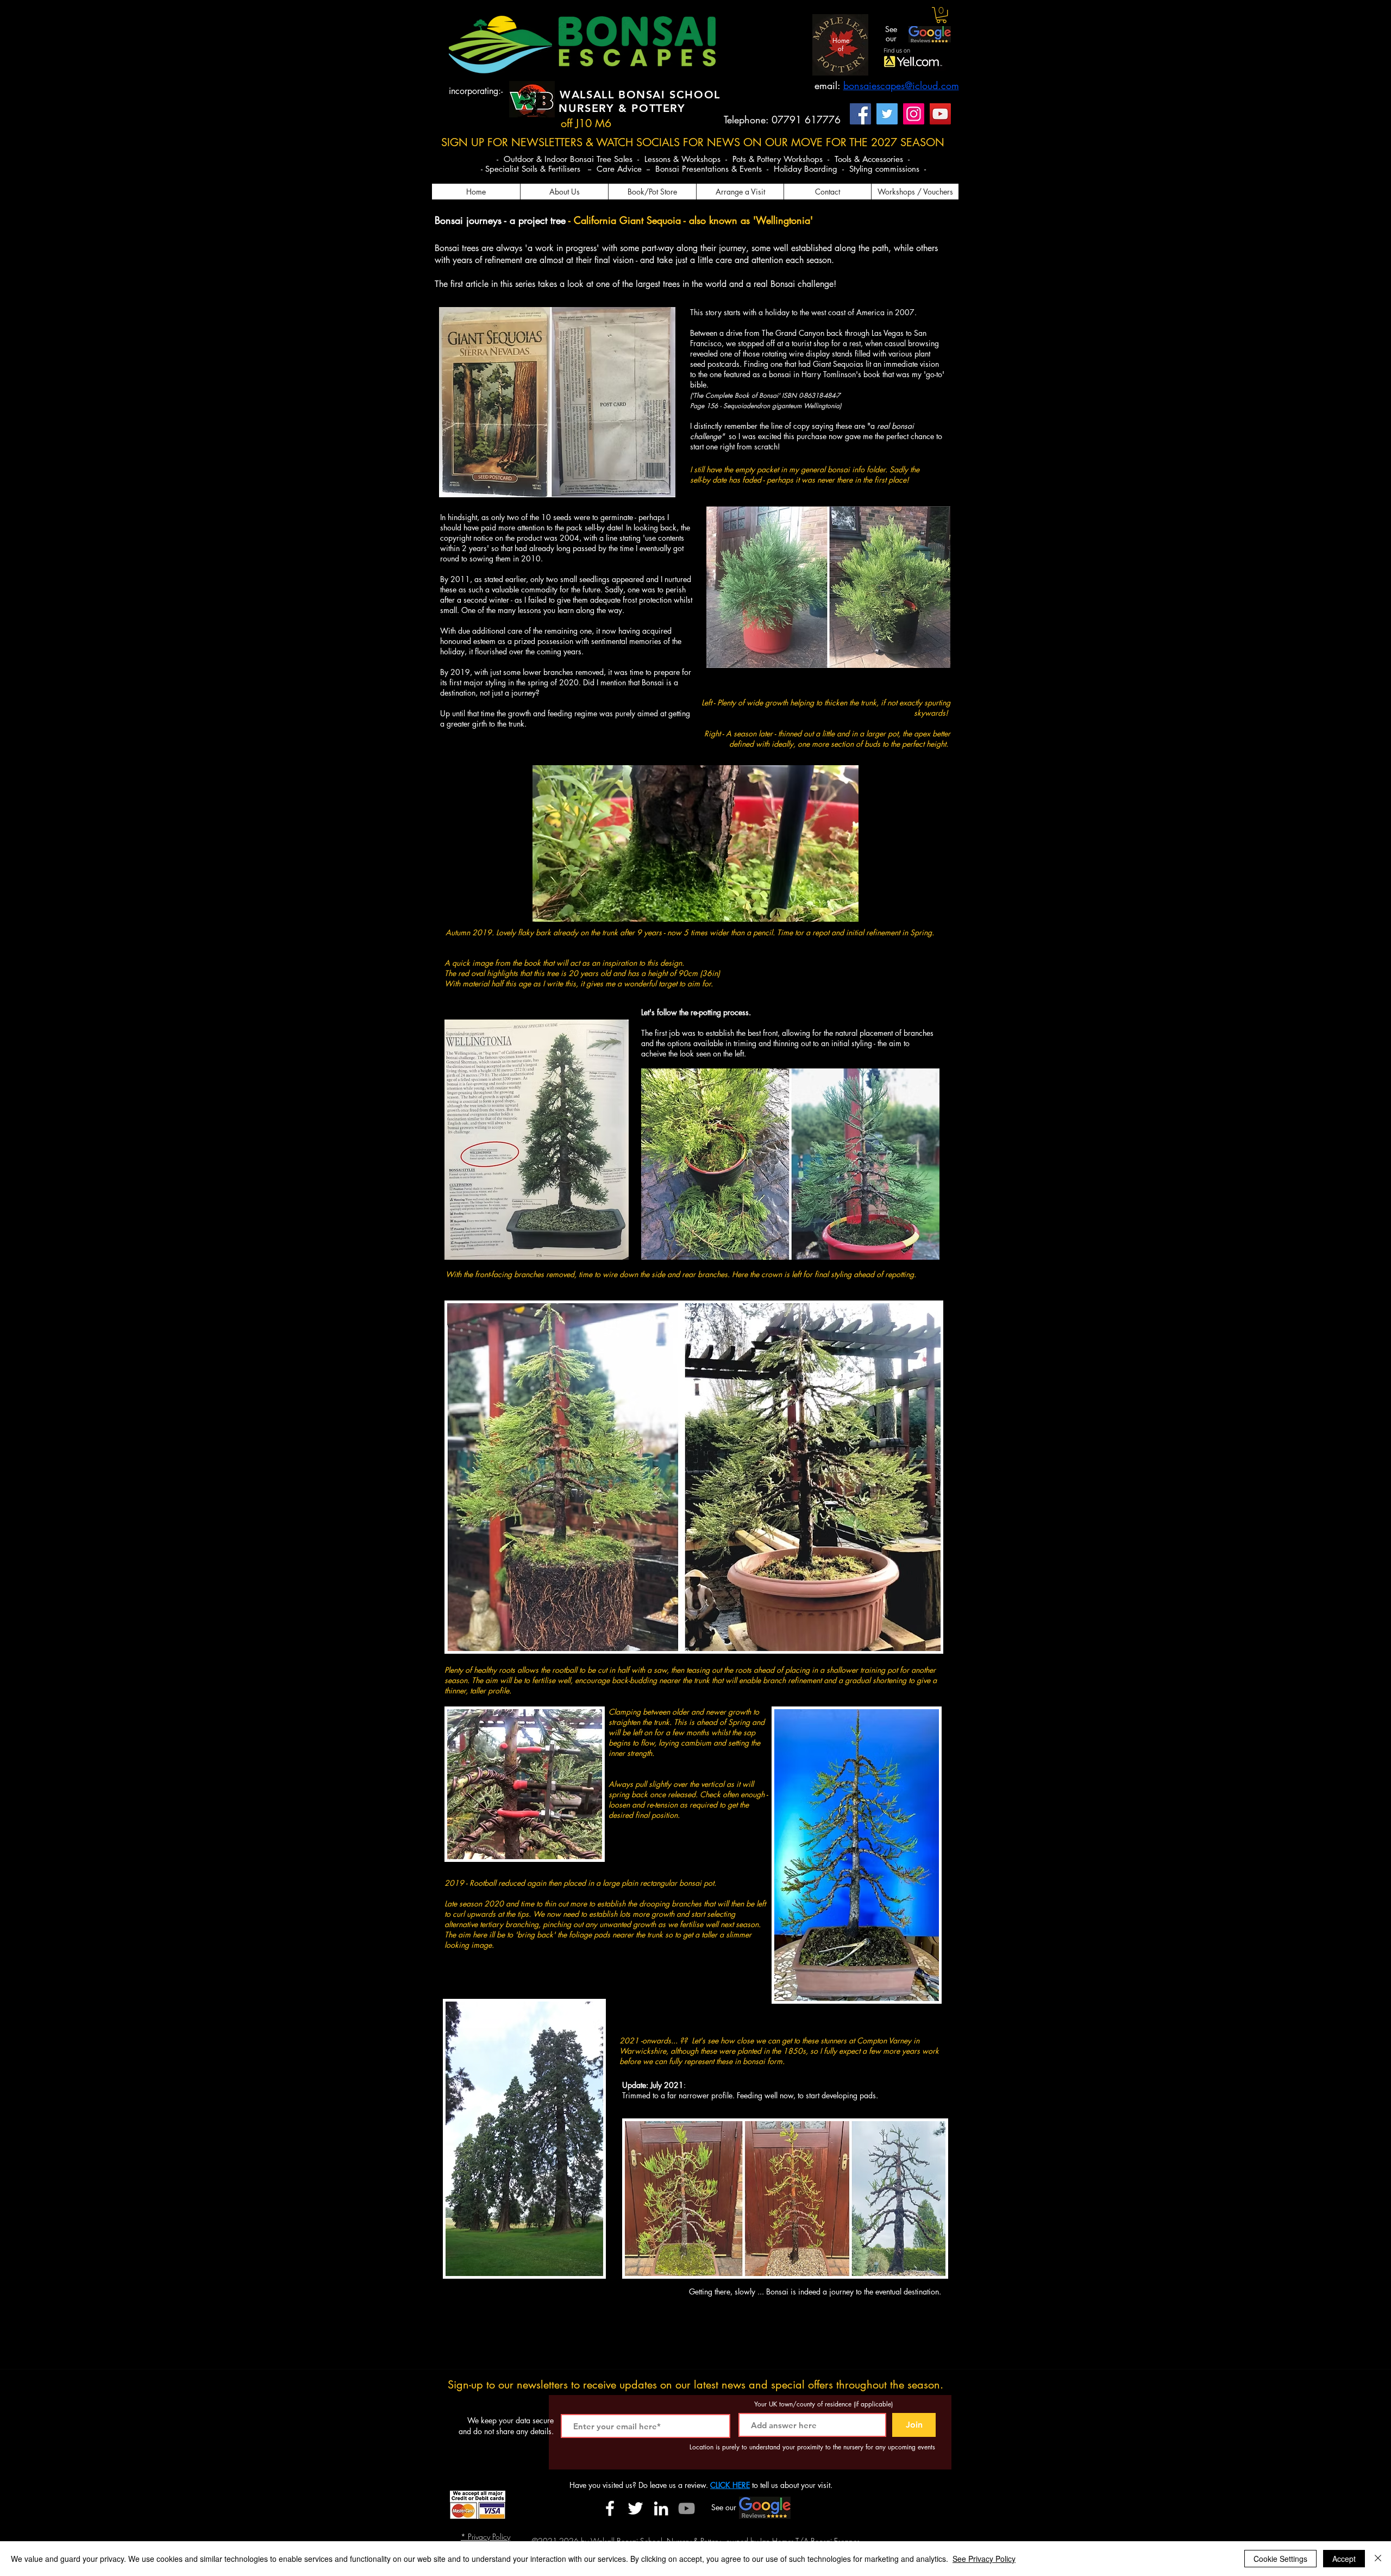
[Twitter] (887, 114)
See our (891, 34)
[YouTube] (940, 114)
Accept (1344, 2559)
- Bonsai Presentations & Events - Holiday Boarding (744, 169)
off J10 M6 (586, 123)
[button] (941, 15)
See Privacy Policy (984, 2559)
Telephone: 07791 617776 (782, 120)
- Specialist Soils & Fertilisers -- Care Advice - (565, 169)
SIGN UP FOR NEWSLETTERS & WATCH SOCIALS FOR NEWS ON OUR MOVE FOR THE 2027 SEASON (693, 142)
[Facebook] (860, 114)
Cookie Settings (1280, 2559)
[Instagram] (914, 114)
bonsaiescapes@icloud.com (901, 85)
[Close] (1378, 2559)
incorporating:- (476, 91)
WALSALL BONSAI (615, 95)
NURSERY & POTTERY (622, 108)
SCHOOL (695, 95)
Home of (841, 44)
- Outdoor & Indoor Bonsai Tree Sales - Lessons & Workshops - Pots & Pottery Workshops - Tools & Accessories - (703, 159)
